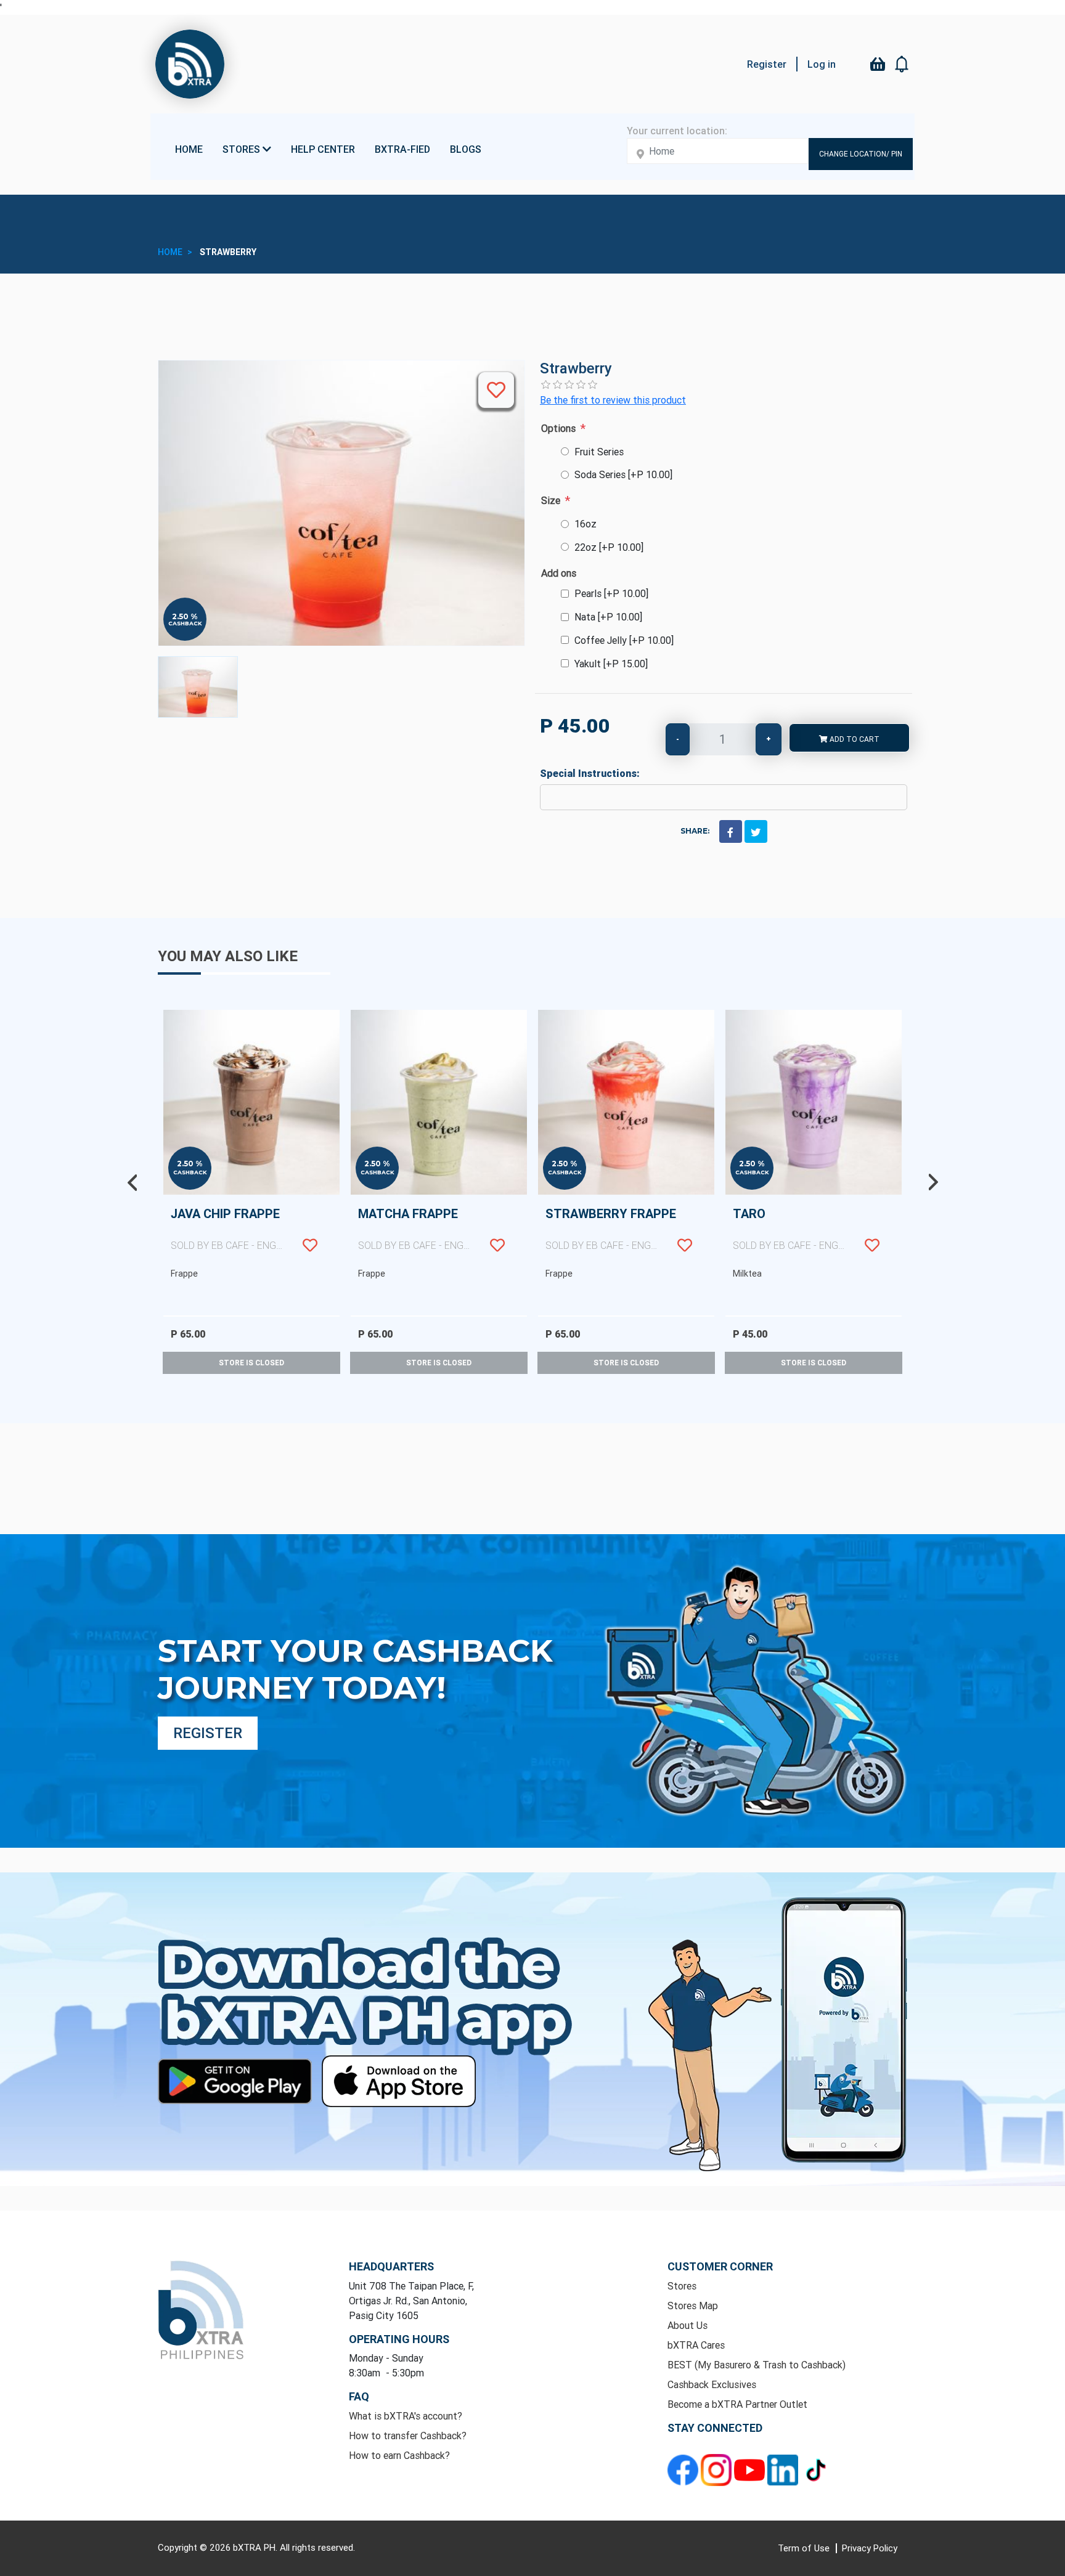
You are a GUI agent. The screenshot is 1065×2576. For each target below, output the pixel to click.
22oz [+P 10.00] (609, 547)
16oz (586, 524)
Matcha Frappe (443, 1229)
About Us (688, 2325)
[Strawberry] (198, 687)
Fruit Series (599, 452)
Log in (822, 64)
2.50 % (185, 617)
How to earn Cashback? (399, 2455)
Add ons (559, 573)
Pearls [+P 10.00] (611, 593)
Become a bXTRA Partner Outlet (737, 2404)
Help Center (323, 149)
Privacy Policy (870, 2548)
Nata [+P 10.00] (608, 617)
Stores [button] (243, 149)
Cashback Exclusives (712, 2384)
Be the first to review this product (613, 400)
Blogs (466, 149)
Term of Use (805, 2548)
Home (189, 149)
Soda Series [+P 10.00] (623, 474)
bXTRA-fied (402, 149)
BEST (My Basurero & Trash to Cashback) (757, 2365)
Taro (817, 1229)
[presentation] (132, 1182)
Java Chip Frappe (255, 1229)
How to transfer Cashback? (408, 2436)
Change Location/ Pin (861, 154)
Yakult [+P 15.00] (611, 664)
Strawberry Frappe (630, 1229)
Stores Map (693, 2306)
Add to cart (854, 739)
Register (767, 64)
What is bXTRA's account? (406, 2416)
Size (551, 500)
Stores (682, 2286)
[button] (902, 64)
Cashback (185, 623)
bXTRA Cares (696, 2345)
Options (558, 428)
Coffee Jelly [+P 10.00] (624, 640)
